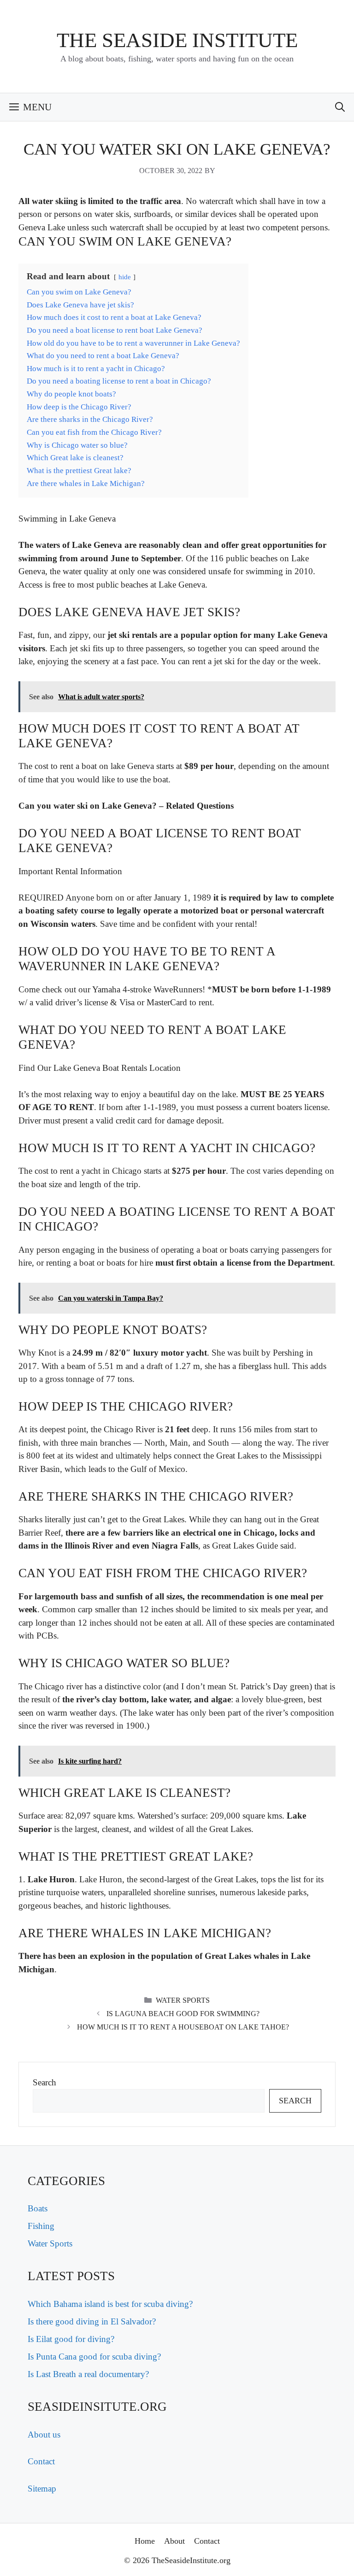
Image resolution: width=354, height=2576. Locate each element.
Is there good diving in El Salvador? (92, 2321)
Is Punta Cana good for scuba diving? (94, 2357)
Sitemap (42, 2489)
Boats (38, 2208)
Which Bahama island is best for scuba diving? (110, 2304)
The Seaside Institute (177, 40)
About (174, 2541)
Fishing (41, 2226)
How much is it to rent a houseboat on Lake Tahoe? (183, 2027)
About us (44, 2435)
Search (44, 2082)
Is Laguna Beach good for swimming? (183, 2014)
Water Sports (183, 2000)
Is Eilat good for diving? (71, 2339)
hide (125, 277)
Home (145, 2541)
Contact (41, 2461)
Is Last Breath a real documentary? (88, 2374)
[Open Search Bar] (340, 107)
